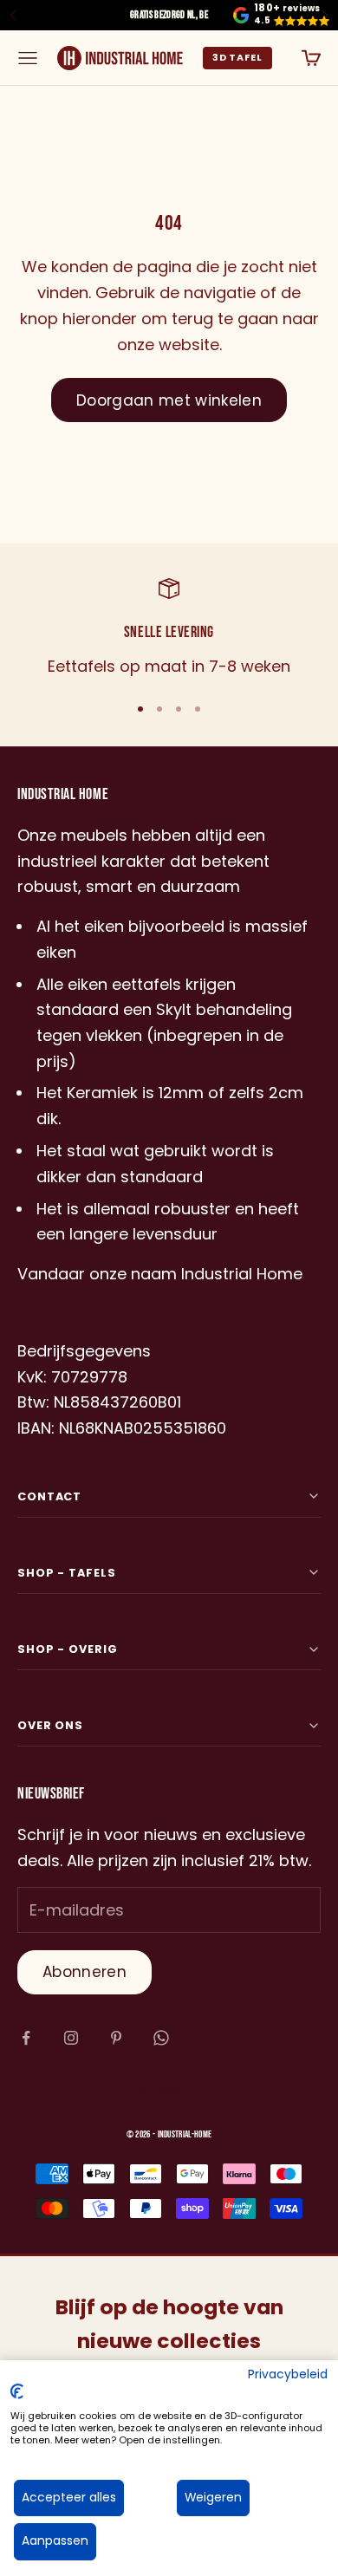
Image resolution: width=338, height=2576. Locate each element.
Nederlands (160, 2094)
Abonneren (84, 1972)
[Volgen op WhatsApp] (161, 2038)
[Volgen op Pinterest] (116, 2038)
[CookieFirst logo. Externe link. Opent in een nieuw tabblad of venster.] (17, 2391)
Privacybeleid (288, 2374)
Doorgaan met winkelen (169, 400)
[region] (169, 628)
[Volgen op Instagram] (71, 2038)
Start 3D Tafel (237, 58)
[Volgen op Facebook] (26, 2038)
